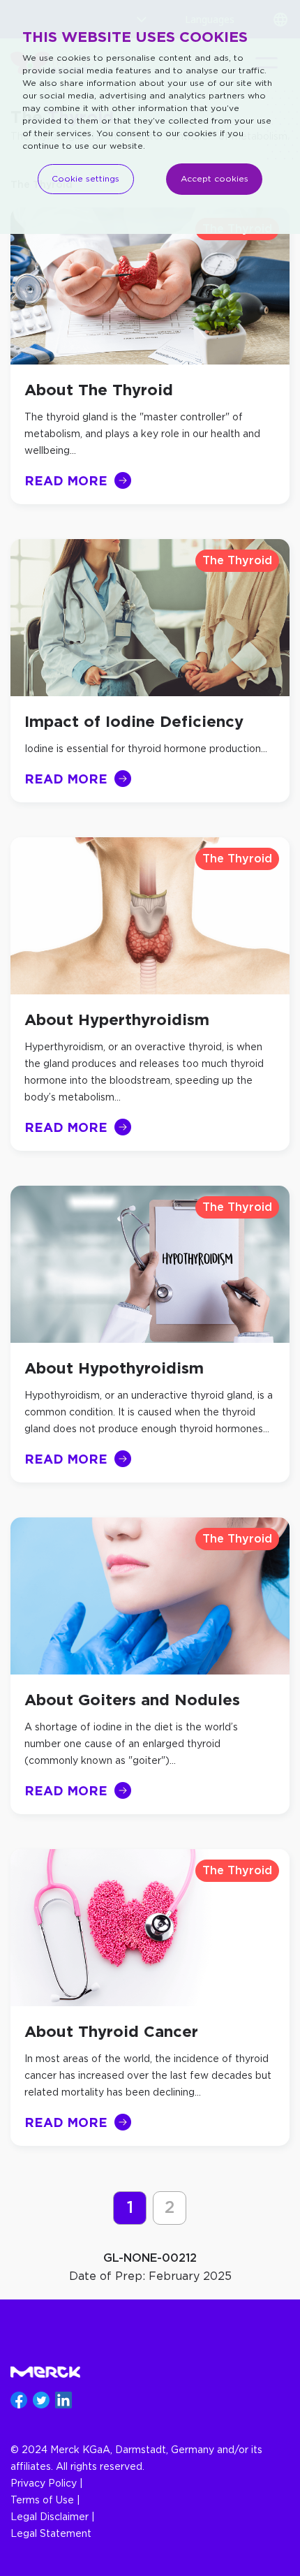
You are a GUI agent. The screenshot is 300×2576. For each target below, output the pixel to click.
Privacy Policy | (47, 2484)
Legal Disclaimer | (53, 2517)
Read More (66, 480)
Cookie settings (85, 179)
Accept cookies (215, 179)
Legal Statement (51, 2534)
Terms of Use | (45, 2501)
